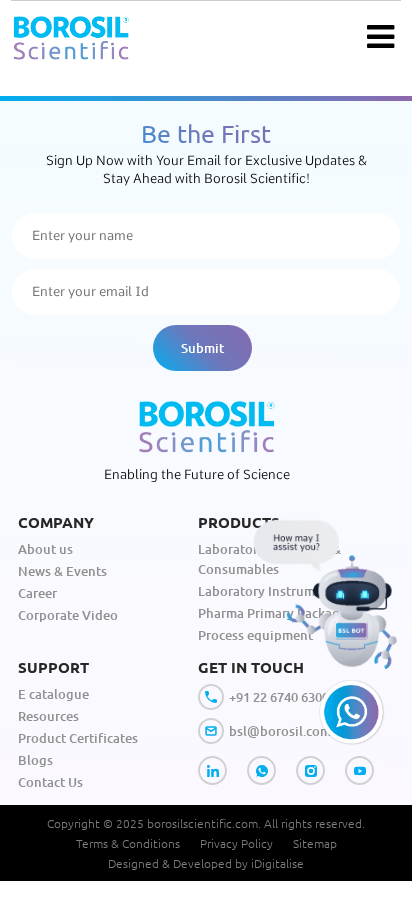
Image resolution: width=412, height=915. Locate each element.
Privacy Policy (236, 843)
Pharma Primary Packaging (279, 613)
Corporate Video (68, 615)
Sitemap (315, 843)
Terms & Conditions (128, 843)
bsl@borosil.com (280, 731)
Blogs (35, 760)
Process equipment (255, 635)
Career (37, 593)
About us (45, 549)
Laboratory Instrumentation (282, 591)
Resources (48, 716)
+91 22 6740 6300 (279, 697)
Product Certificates (78, 738)
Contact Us (50, 782)
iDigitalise (277, 863)
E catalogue (53, 694)
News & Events (62, 571)
